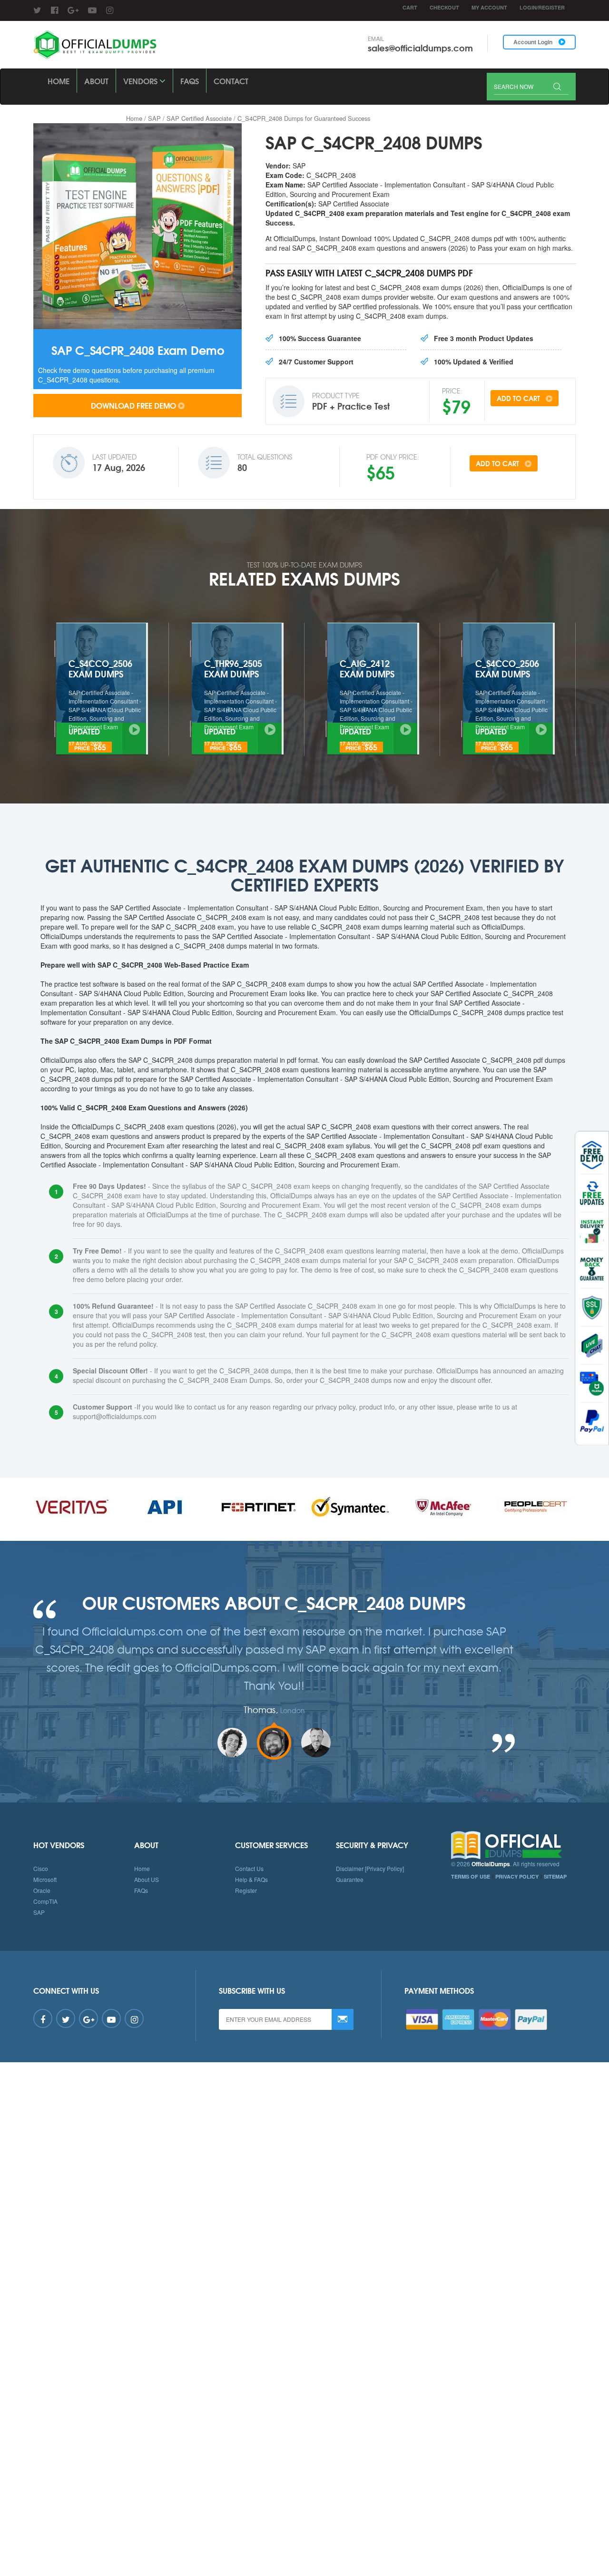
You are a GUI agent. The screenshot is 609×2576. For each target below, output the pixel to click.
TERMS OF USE (471, 1876)
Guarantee (350, 1879)
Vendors (141, 81)
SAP (154, 118)
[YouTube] (92, 10)
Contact (231, 81)
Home (59, 81)
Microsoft (45, 1879)
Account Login (534, 42)
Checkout (444, 7)
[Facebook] (54, 10)
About (96, 81)
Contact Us (249, 1868)
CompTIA (45, 1901)
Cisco (41, 1868)
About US (147, 1879)
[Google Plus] (73, 10)
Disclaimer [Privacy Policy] (370, 1868)
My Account (489, 7)
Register (246, 1890)
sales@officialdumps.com (420, 48)
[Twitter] (37, 10)
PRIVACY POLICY (517, 1876)
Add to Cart (519, 398)
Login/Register (542, 7)
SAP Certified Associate (199, 118)
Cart (410, 7)
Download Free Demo (133, 405)
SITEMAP (555, 1876)
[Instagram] (110, 10)
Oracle (42, 1890)
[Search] (557, 87)
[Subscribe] (343, 2019)
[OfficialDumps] (96, 45)
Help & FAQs (251, 1879)
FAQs (190, 81)
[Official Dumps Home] (514, 1845)
